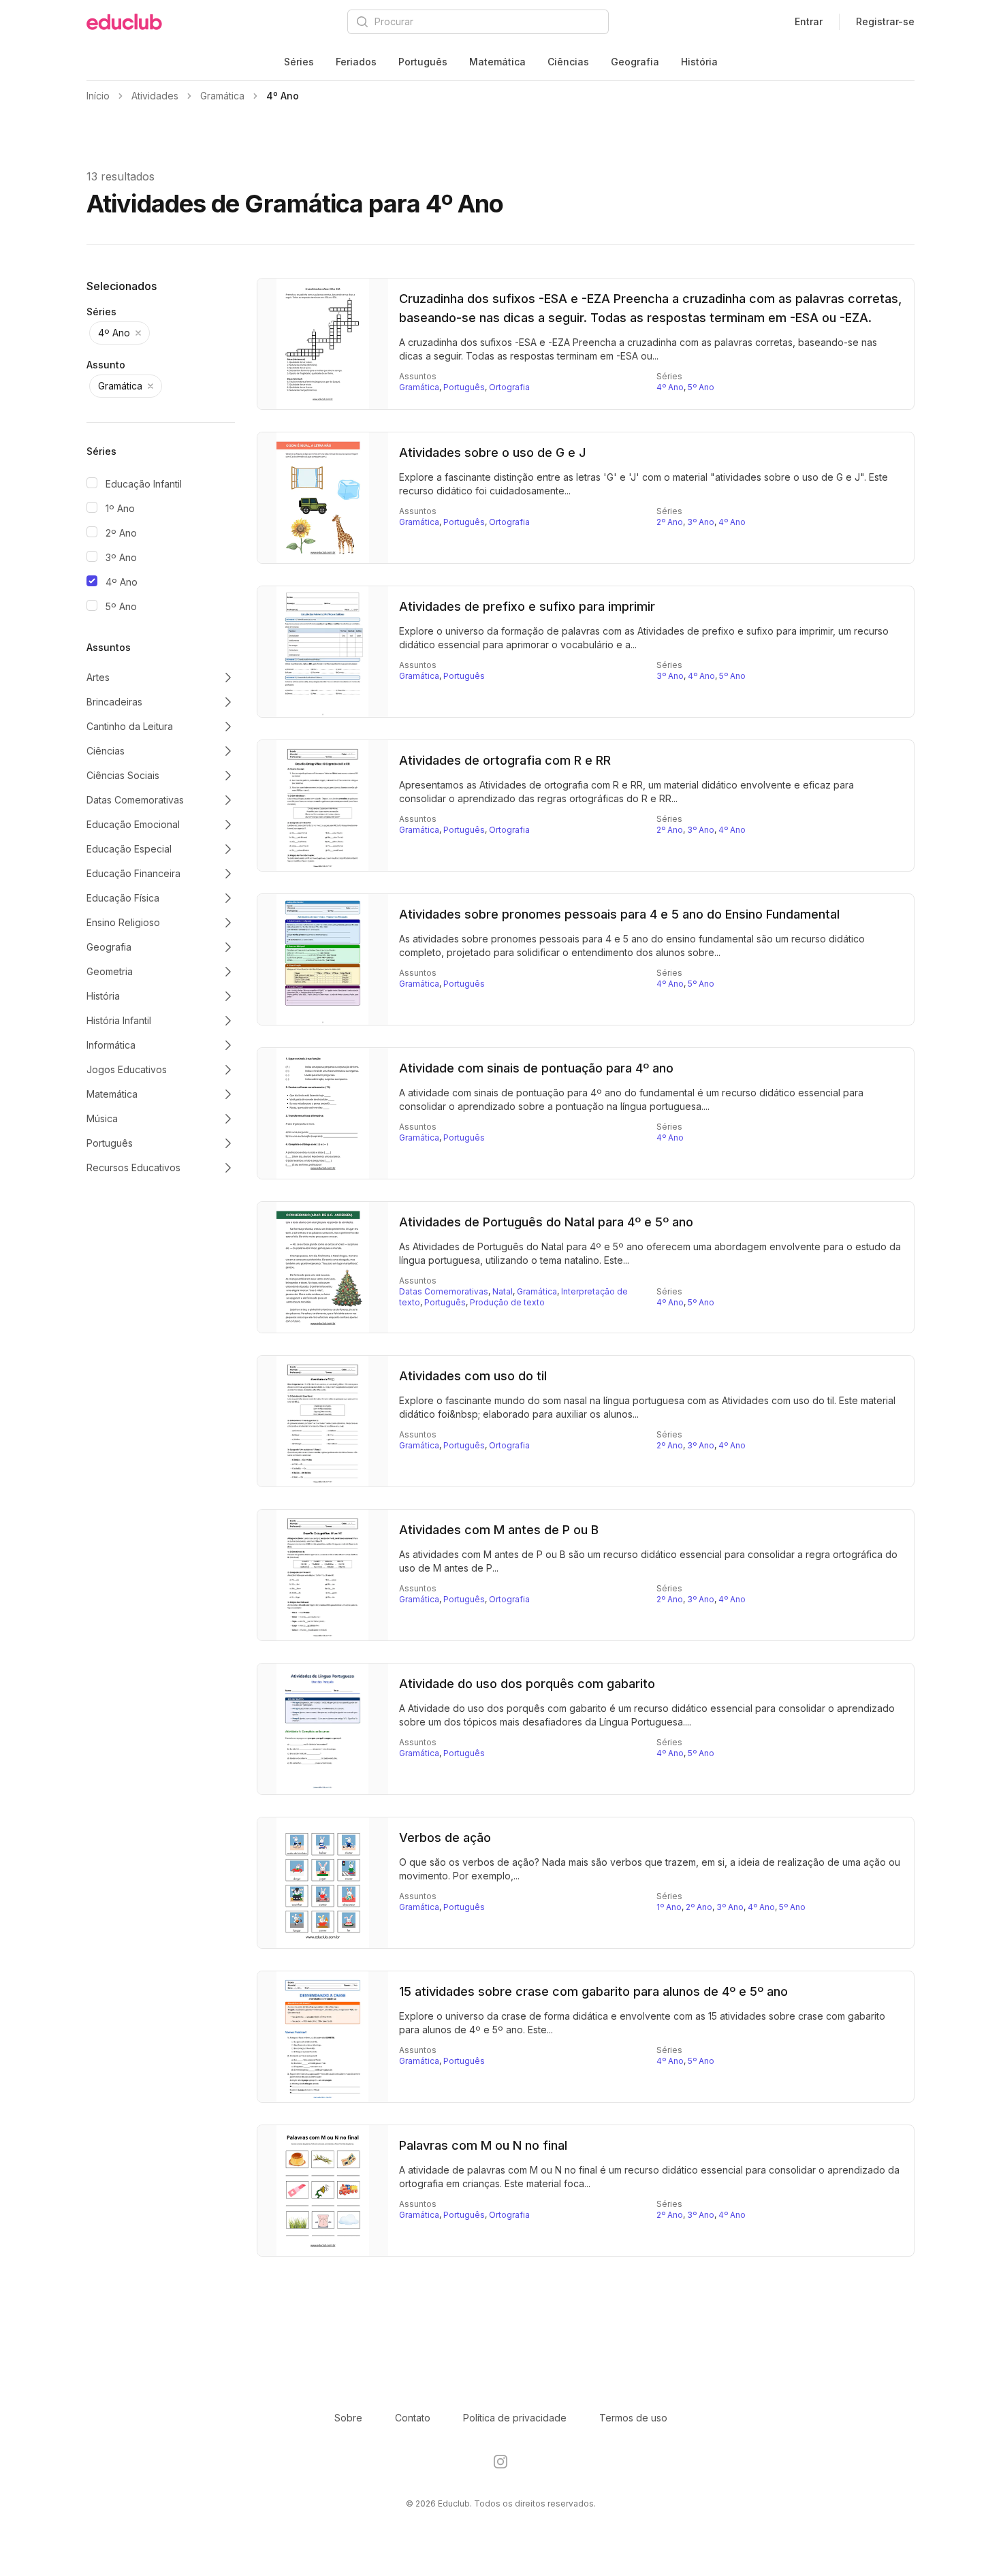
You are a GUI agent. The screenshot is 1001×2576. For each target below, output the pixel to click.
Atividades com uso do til (473, 1376)
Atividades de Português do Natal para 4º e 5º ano (546, 1222)
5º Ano (121, 606)
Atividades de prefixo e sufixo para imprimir (527, 606)
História (699, 62)
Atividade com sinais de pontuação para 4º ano (536, 1068)
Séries (299, 62)
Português (423, 62)
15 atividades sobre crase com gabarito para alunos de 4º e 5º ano (593, 1991)
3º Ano (121, 557)
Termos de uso (633, 2418)
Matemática (497, 62)
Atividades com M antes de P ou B (499, 1530)
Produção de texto (507, 1302)
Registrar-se (885, 21)
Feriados (356, 62)
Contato (413, 2418)
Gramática (419, 387)
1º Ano (120, 508)
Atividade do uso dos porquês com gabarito (527, 1684)
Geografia (635, 62)
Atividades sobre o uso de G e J (492, 452)
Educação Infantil (144, 484)
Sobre (348, 2418)
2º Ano (121, 533)
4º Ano (122, 582)
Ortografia (509, 387)
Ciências (568, 62)
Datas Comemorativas (444, 1291)
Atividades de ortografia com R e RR (505, 760)
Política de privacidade (515, 2418)
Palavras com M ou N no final (483, 2145)
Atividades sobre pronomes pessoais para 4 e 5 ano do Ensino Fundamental (619, 914)
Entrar (809, 21)
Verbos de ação (445, 1838)
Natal (503, 1291)
